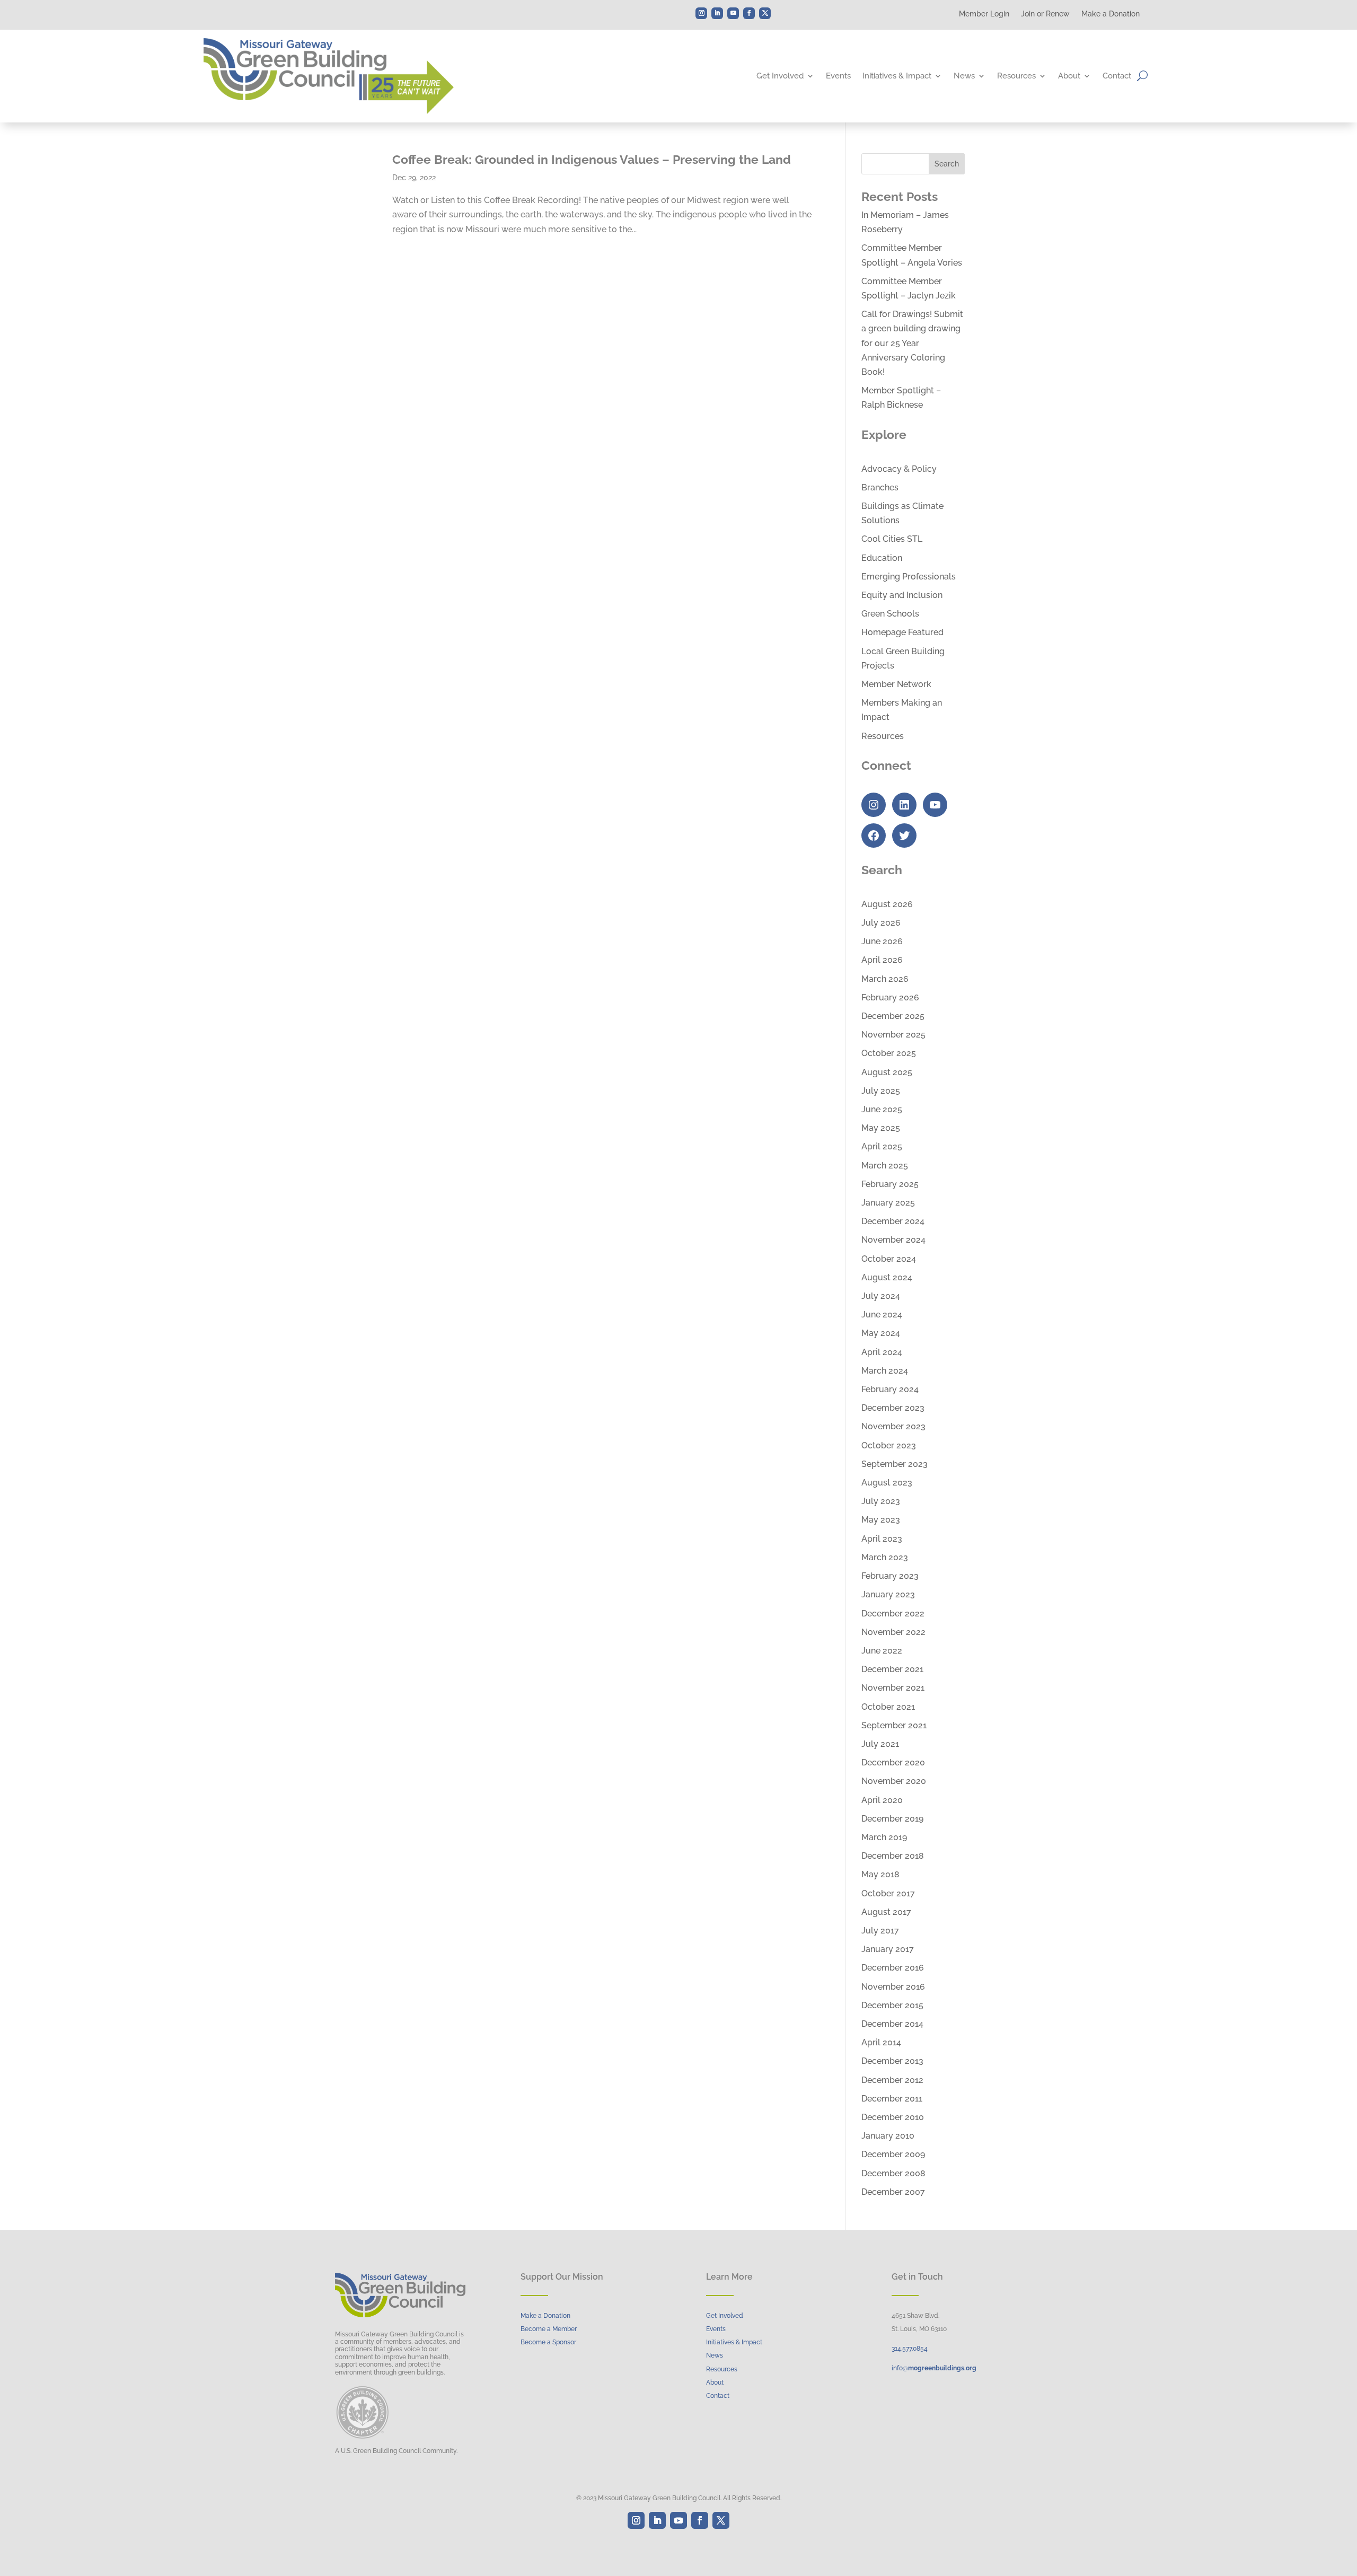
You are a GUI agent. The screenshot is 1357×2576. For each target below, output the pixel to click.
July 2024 (881, 1296)
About (1069, 76)
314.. (910, 2349)
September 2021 (894, 1725)
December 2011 (892, 2099)
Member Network (896, 684)
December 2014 (892, 2024)
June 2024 (882, 1315)
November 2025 (893, 1035)
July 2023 (881, 1501)
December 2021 (892, 1669)
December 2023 (893, 1408)
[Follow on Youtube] (733, 13)
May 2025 (881, 1128)
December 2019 (892, 1819)
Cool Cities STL (892, 539)
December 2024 (893, 1221)
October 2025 (889, 1053)
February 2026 (890, 997)
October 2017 (888, 1893)
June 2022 (882, 1651)
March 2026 (885, 979)
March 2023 (885, 1557)
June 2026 (882, 941)
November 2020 (894, 1781)
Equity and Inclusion (902, 595)
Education (882, 558)
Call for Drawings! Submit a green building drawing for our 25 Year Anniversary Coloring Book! (912, 343)
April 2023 (882, 1539)
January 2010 (888, 2136)
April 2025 (882, 1146)
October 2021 (888, 1707)
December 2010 (893, 2117)
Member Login (984, 14)
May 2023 (881, 1520)
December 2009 (893, 2154)
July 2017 (880, 1931)
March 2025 (885, 1166)
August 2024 (887, 1277)
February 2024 (890, 1389)
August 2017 (886, 1912)
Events (838, 76)
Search (947, 164)
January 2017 (888, 1949)
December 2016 (893, 1968)
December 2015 (892, 2005)
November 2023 (893, 1426)
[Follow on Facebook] (749, 13)
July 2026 (881, 923)
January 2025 (888, 1203)
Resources (1016, 76)
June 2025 (882, 1109)
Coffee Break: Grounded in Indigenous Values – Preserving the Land (592, 159)
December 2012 (892, 2080)
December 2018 (893, 1856)
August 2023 (887, 1483)
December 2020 (893, 1762)
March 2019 (884, 1837)
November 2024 (893, 1240)
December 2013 (892, 2061)
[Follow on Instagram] (701, 13)
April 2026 (882, 960)
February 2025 (890, 1184)
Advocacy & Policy (899, 469)
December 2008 (893, 2173)
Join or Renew (1045, 14)
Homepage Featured (902, 632)
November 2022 (893, 1632)
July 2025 (881, 1091)
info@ (934, 2368)
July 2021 (880, 1744)
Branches (880, 487)
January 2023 (888, 1594)
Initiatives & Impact (897, 76)
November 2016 (893, 1987)
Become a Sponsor (548, 2342)
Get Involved (780, 76)
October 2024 (889, 1259)
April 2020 (882, 1800)
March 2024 (885, 1371)
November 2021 (893, 1688)
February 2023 (890, 1576)
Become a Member (549, 2329)
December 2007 (893, 2192)
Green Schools (890, 614)
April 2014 (881, 2042)
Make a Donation (1111, 14)
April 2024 (882, 1352)
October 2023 (889, 1445)
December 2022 (893, 1614)
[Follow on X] (765, 13)
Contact (1117, 76)
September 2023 (895, 1464)
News (964, 76)
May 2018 (880, 1874)
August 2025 (887, 1072)
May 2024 (881, 1333)
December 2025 (893, 1016)
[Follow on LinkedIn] (717, 13)
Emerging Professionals (909, 577)
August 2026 (887, 904)
